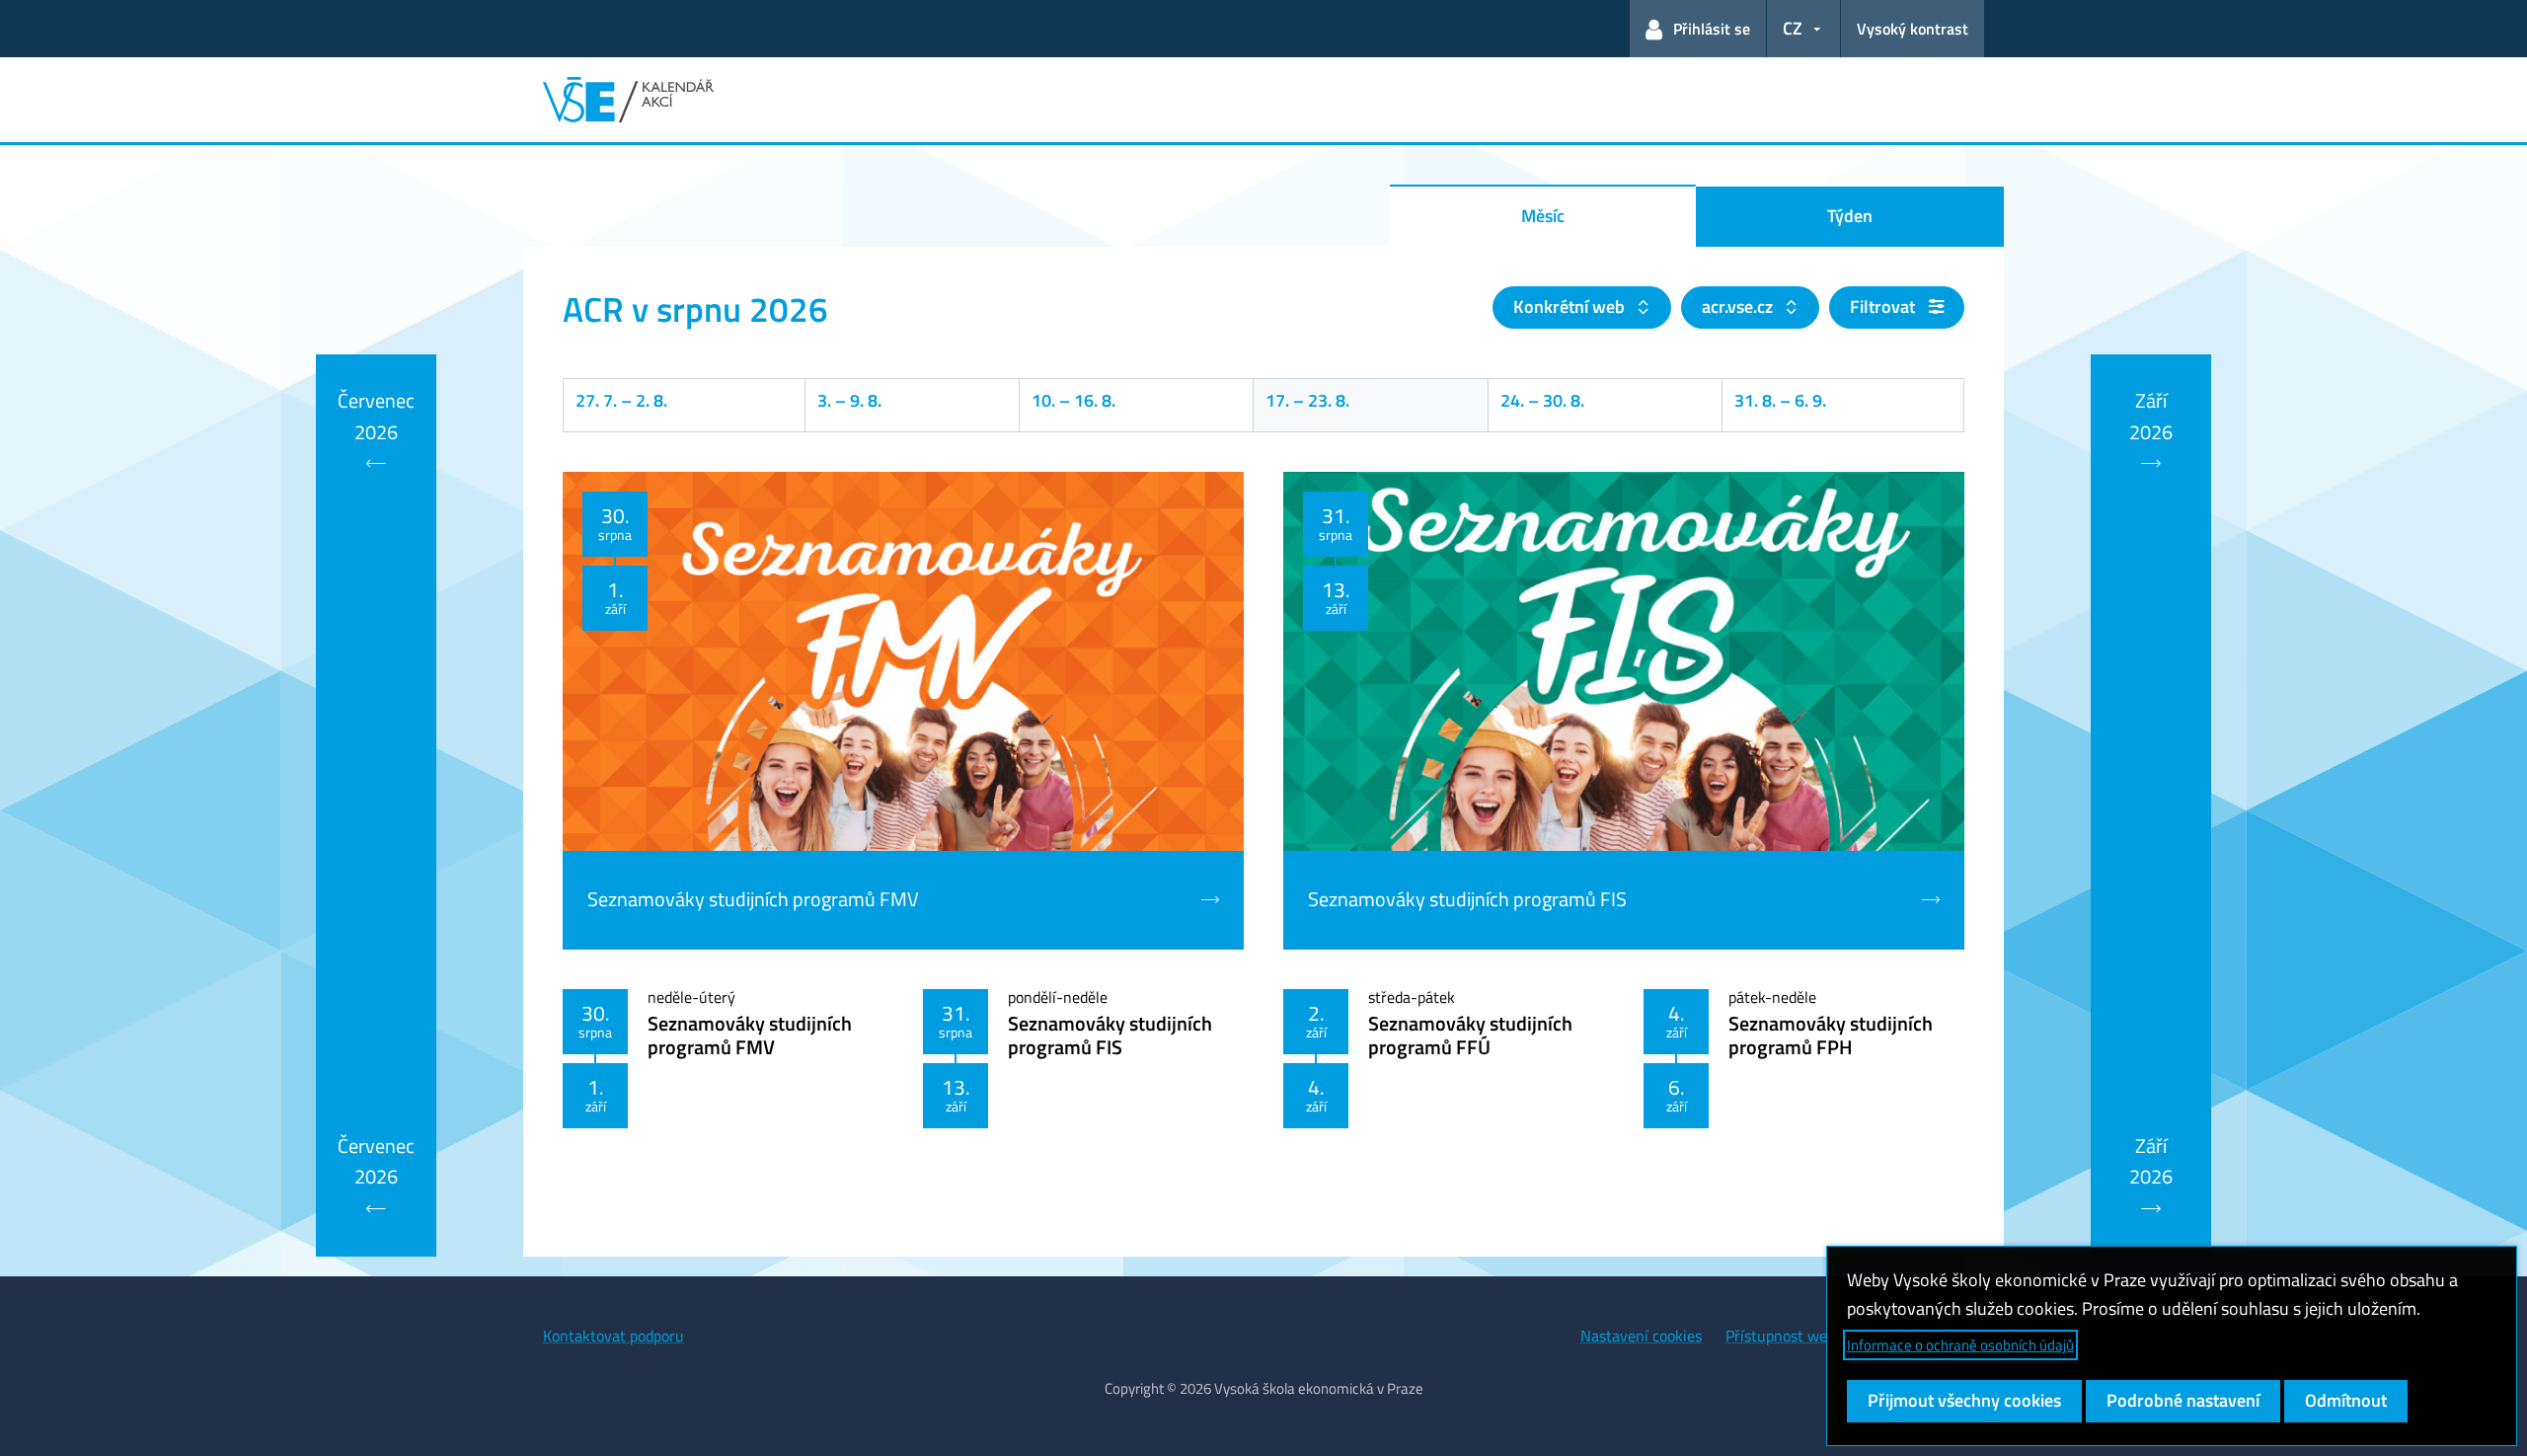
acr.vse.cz (1739, 307)
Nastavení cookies (1641, 1336)
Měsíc (1543, 216)
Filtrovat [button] (1884, 307)
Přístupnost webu (1785, 1336)
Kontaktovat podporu (613, 1336)
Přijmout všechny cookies (1964, 1400)
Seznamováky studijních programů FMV (750, 1035)
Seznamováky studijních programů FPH (1831, 1035)
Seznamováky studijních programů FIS (1110, 1035)
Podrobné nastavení (2183, 1400)
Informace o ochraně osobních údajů (1960, 1345)
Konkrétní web (1571, 307)
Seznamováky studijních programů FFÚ (1470, 1035)
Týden (1850, 216)
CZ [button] (1793, 28)
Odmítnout (2346, 1400)
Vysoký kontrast (1913, 29)
